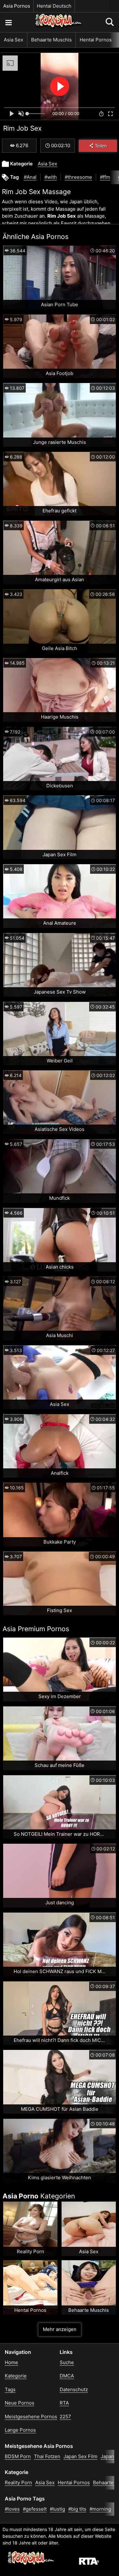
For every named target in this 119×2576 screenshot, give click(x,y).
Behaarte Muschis (51, 40)
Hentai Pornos (96, 40)
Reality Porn (18, 2482)
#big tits (77, 2509)
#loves (12, 2509)
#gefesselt (35, 2509)
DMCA (67, 2376)
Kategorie (16, 2376)
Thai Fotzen (47, 2456)
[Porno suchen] (8, 22)
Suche (67, 2362)
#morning (100, 2509)
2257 (65, 2417)
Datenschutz (74, 2389)
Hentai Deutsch (54, 6)
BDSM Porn (18, 2456)
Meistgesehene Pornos (31, 2417)
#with (51, 177)
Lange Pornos (20, 2430)
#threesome (78, 177)
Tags (10, 2389)
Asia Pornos (17, 6)
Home (11, 2362)
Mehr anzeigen (60, 2329)
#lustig (57, 2509)
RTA (64, 2403)
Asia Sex (13, 40)
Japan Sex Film (80, 2456)
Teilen (101, 146)
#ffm (105, 177)
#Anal (30, 177)
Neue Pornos (20, 2403)
